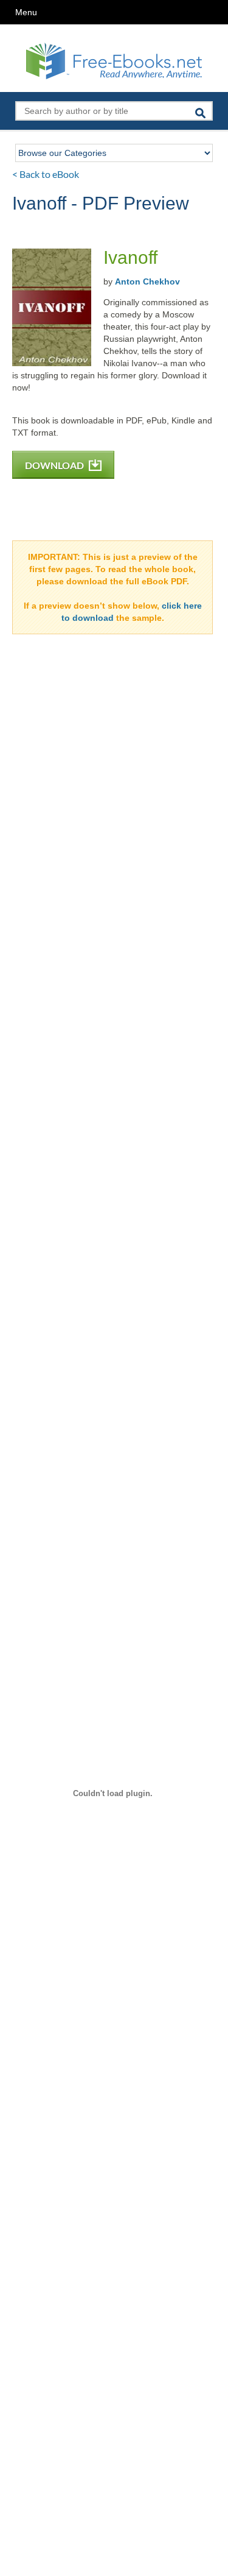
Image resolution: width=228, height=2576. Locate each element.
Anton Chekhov (147, 281)
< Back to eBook (46, 174)
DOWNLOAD (55, 465)
